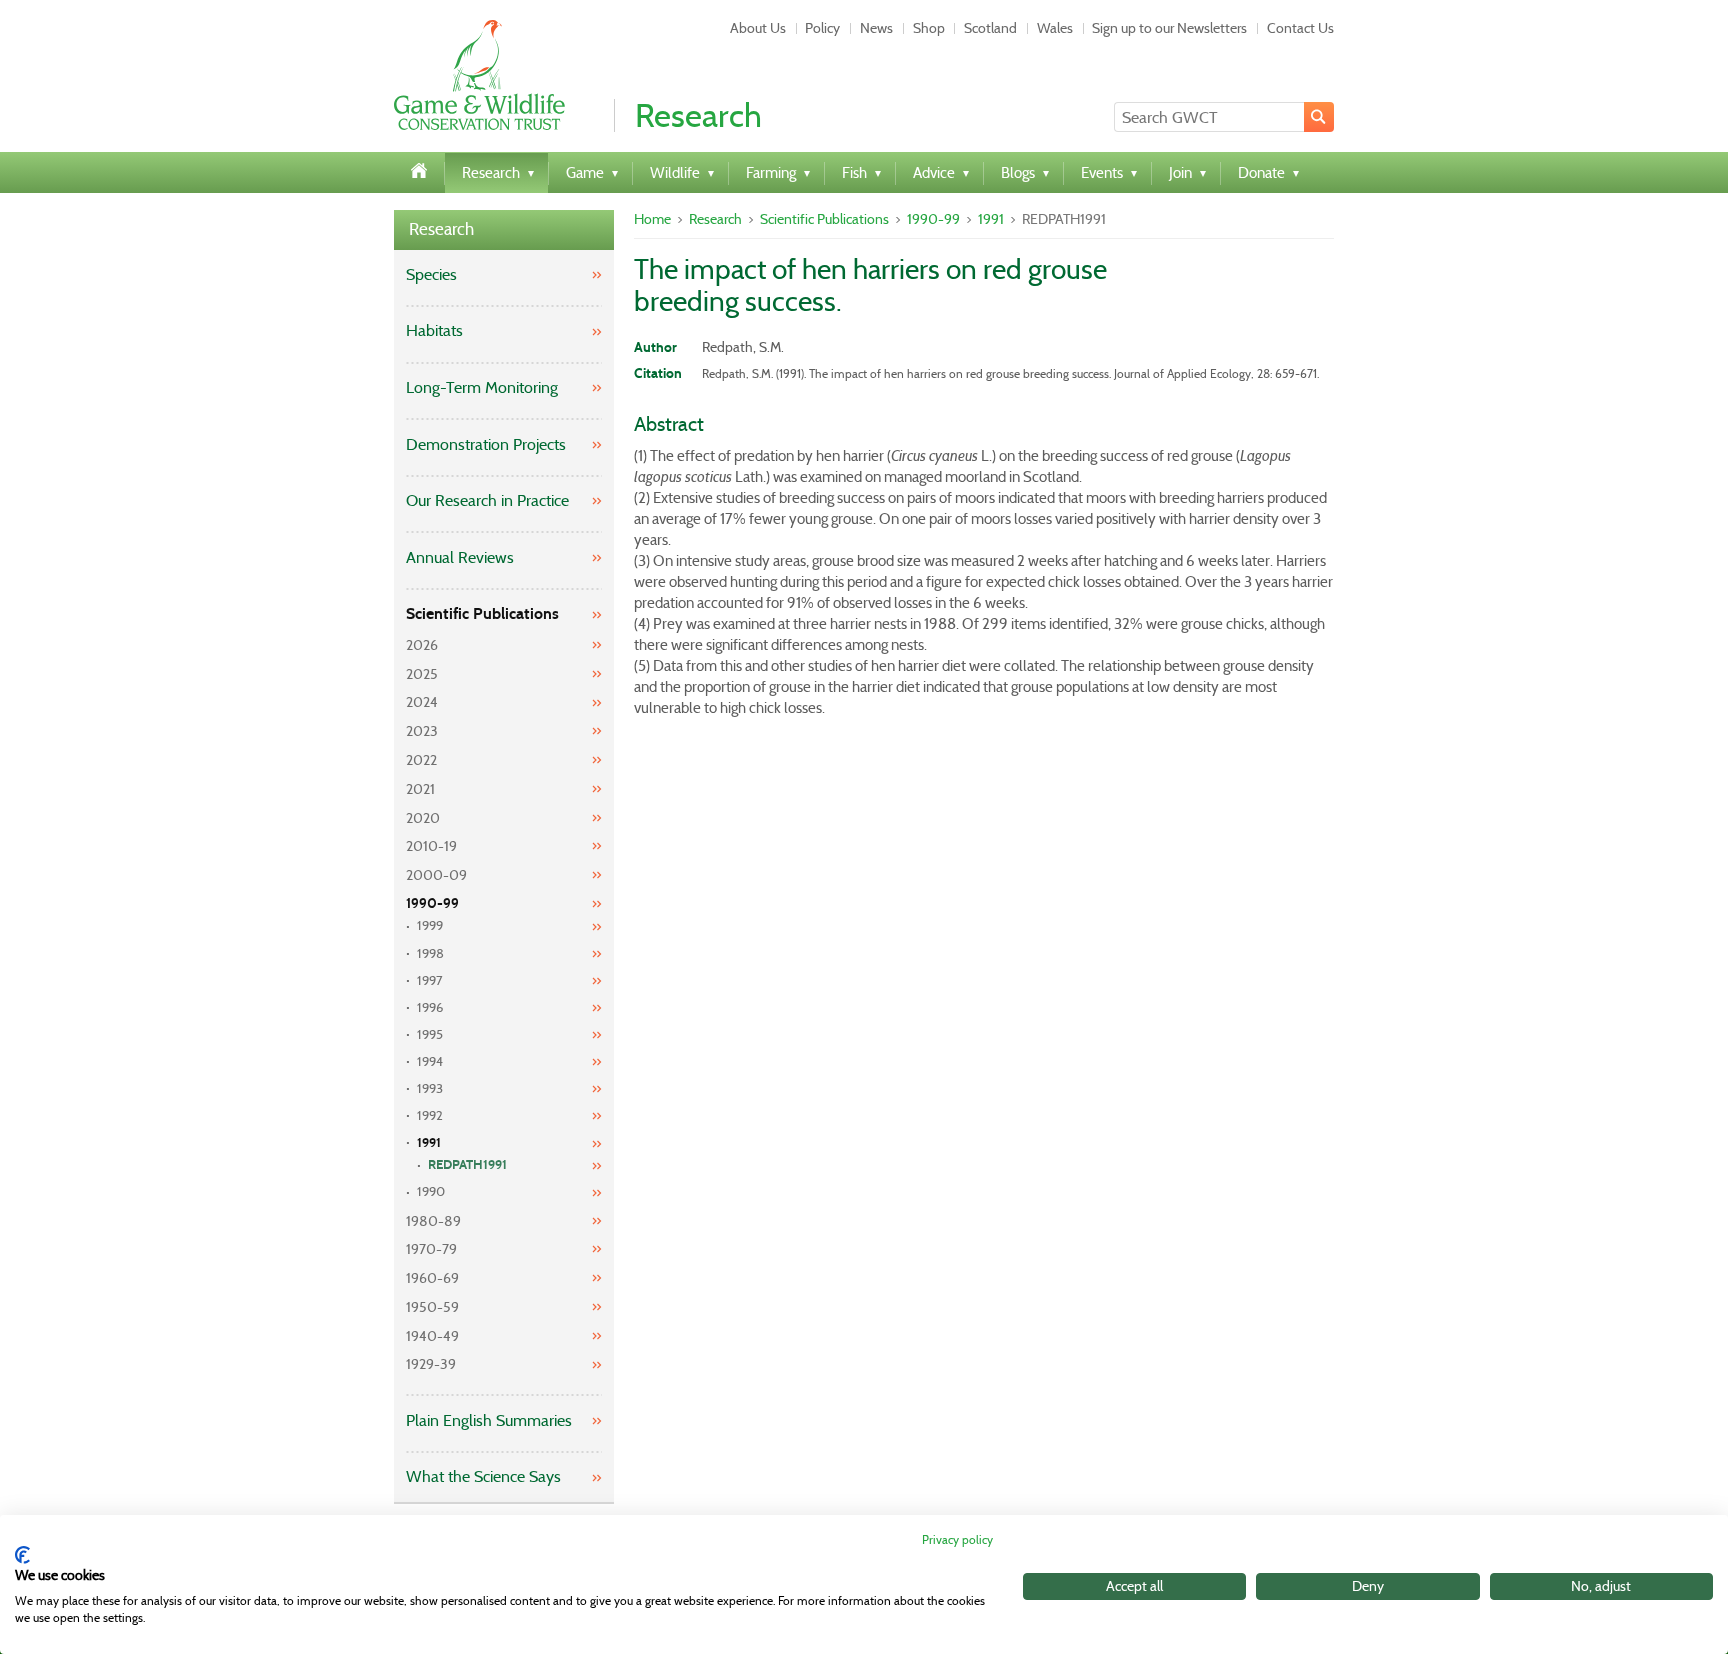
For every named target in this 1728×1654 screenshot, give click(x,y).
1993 (430, 1088)
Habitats (434, 330)
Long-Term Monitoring (482, 387)
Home (652, 219)
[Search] (1319, 117)
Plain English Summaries (489, 1420)
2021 (420, 789)
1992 (430, 1115)
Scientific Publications (482, 613)
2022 (421, 760)
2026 (422, 645)
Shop (929, 28)
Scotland (990, 28)
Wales (1055, 28)
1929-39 (431, 1364)
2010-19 (431, 846)
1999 (430, 925)
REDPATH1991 (467, 1165)
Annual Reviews (460, 557)
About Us (758, 28)
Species (431, 274)
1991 (429, 1143)
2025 (422, 674)
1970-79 (431, 1249)
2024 (422, 702)
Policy (822, 28)
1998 (430, 953)
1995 (430, 1034)
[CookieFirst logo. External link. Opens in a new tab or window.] (22, 1555)
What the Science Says (483, 1476)
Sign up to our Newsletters (1169, 28)
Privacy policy (957, 1539)
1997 (430, 980)
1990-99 (432, 903)
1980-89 (433, 1221)
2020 (423, 818)
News (876, 28)
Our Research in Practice (487, 500)
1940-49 (432, 1336)
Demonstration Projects (486, 444)
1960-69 (432, 1278)
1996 (430, 1007)
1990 (431, 1191)
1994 (430, 1061)
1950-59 (432, 1307)
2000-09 (436, 875)
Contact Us (1300, 28)
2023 (422, 731)
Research (441, 229)
